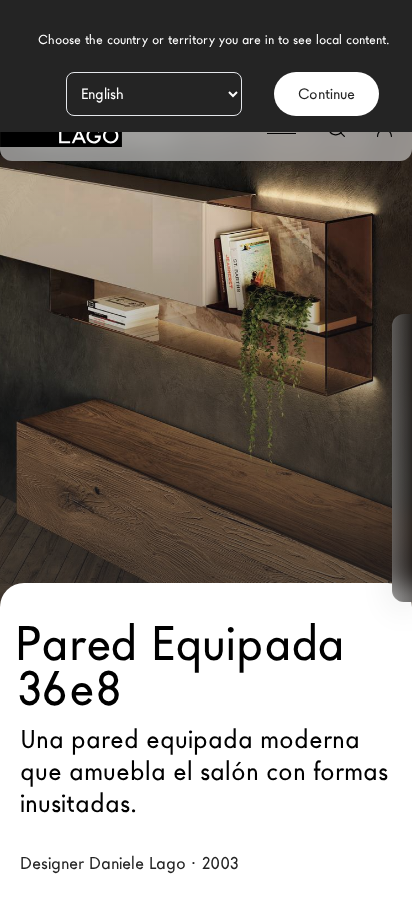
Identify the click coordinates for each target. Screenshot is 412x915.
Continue (326, 94)
